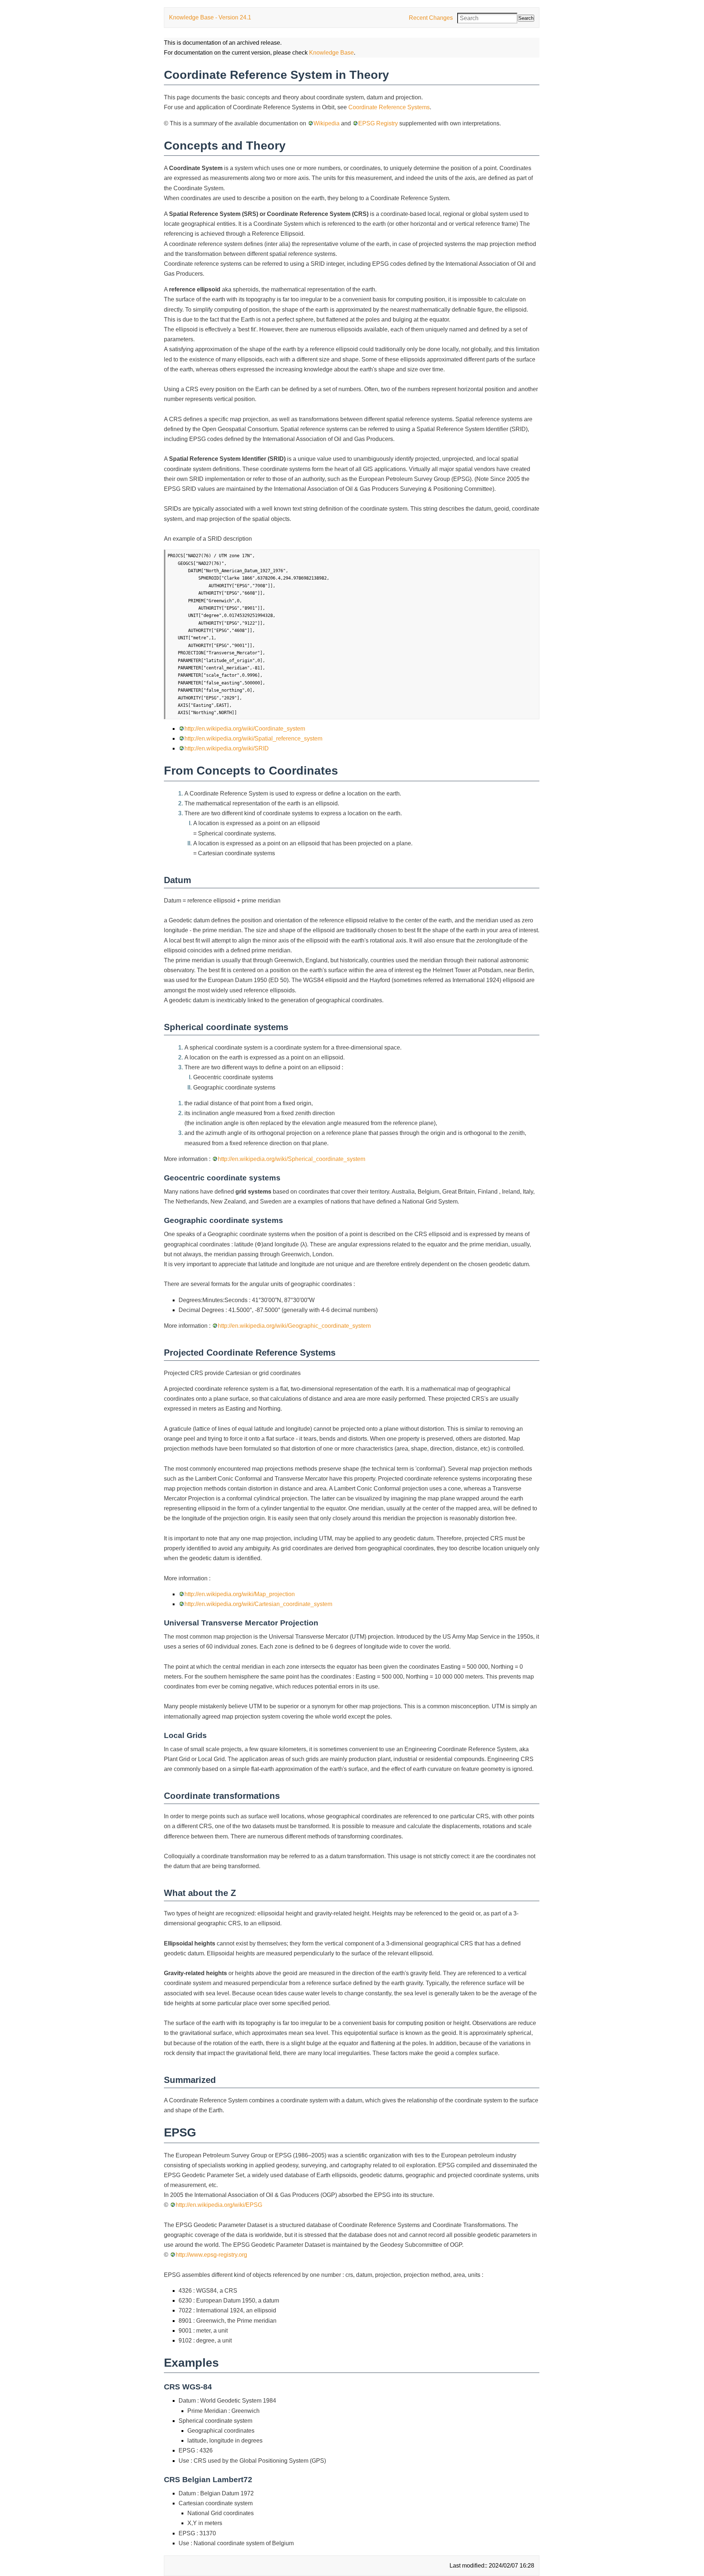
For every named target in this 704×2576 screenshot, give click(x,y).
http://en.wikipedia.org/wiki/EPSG (219, 2205)
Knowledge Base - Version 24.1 (210, 17)
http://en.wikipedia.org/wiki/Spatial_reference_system (253, 738)
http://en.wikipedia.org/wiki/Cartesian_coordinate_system (258, 1604)
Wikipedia (327, 123)
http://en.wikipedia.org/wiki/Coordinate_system (245, 729)
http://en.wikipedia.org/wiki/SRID (227, 748)
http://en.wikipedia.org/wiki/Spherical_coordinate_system (291, 1159)
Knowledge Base (331, 53)
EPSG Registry (378, 123)
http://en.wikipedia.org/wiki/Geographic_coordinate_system (294, 1326)
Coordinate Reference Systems (389, 107)
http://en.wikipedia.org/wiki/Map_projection (240, 1594)
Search (526, 18)
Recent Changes (431, 18)
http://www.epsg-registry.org (211, 2255)
